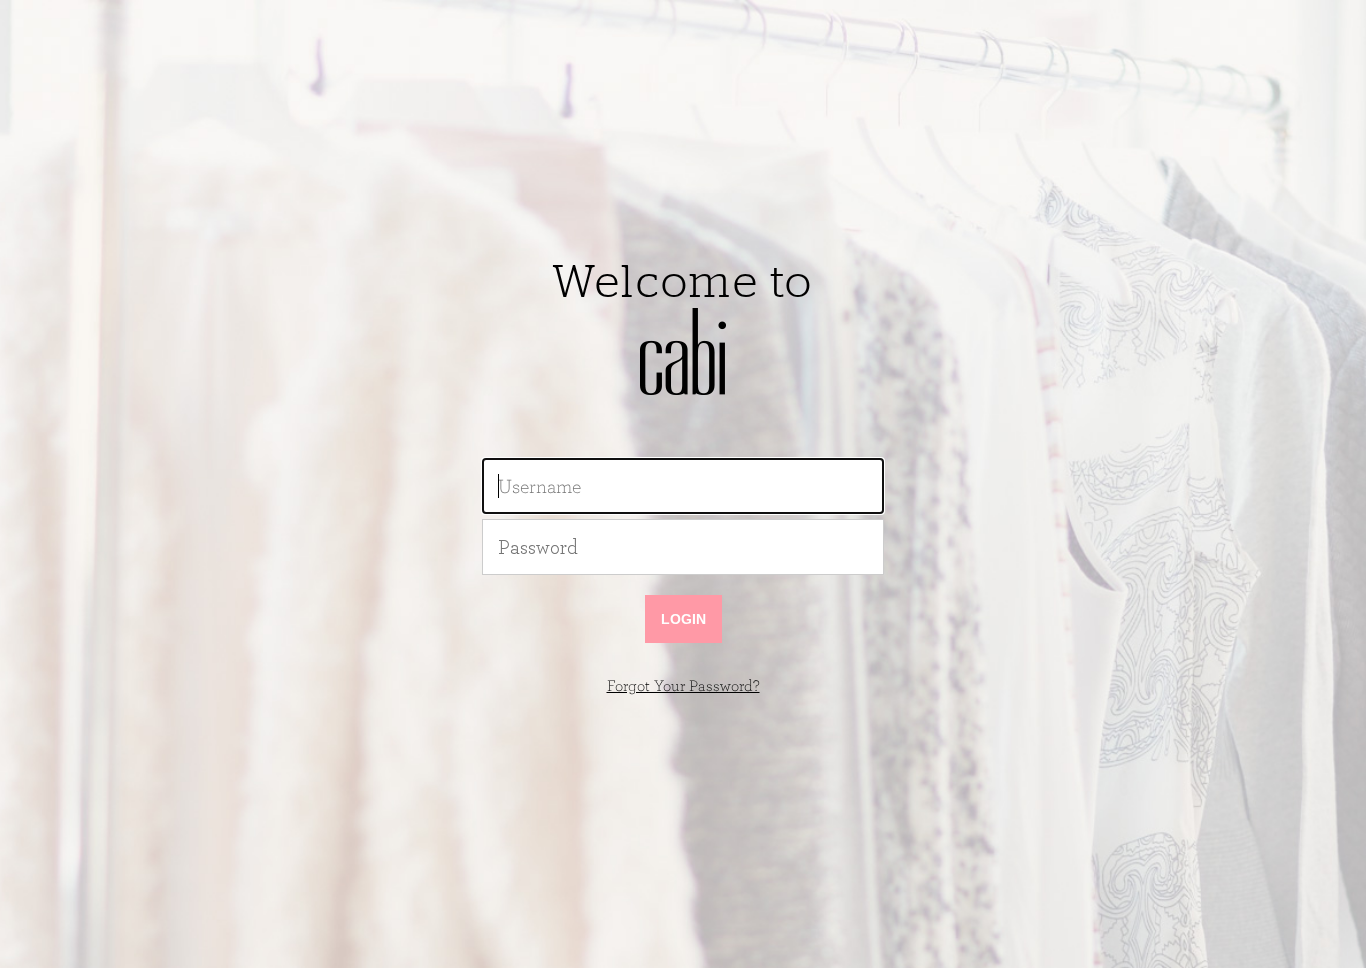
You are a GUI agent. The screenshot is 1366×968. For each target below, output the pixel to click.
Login (683, 619)
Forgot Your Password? (683, 686)
